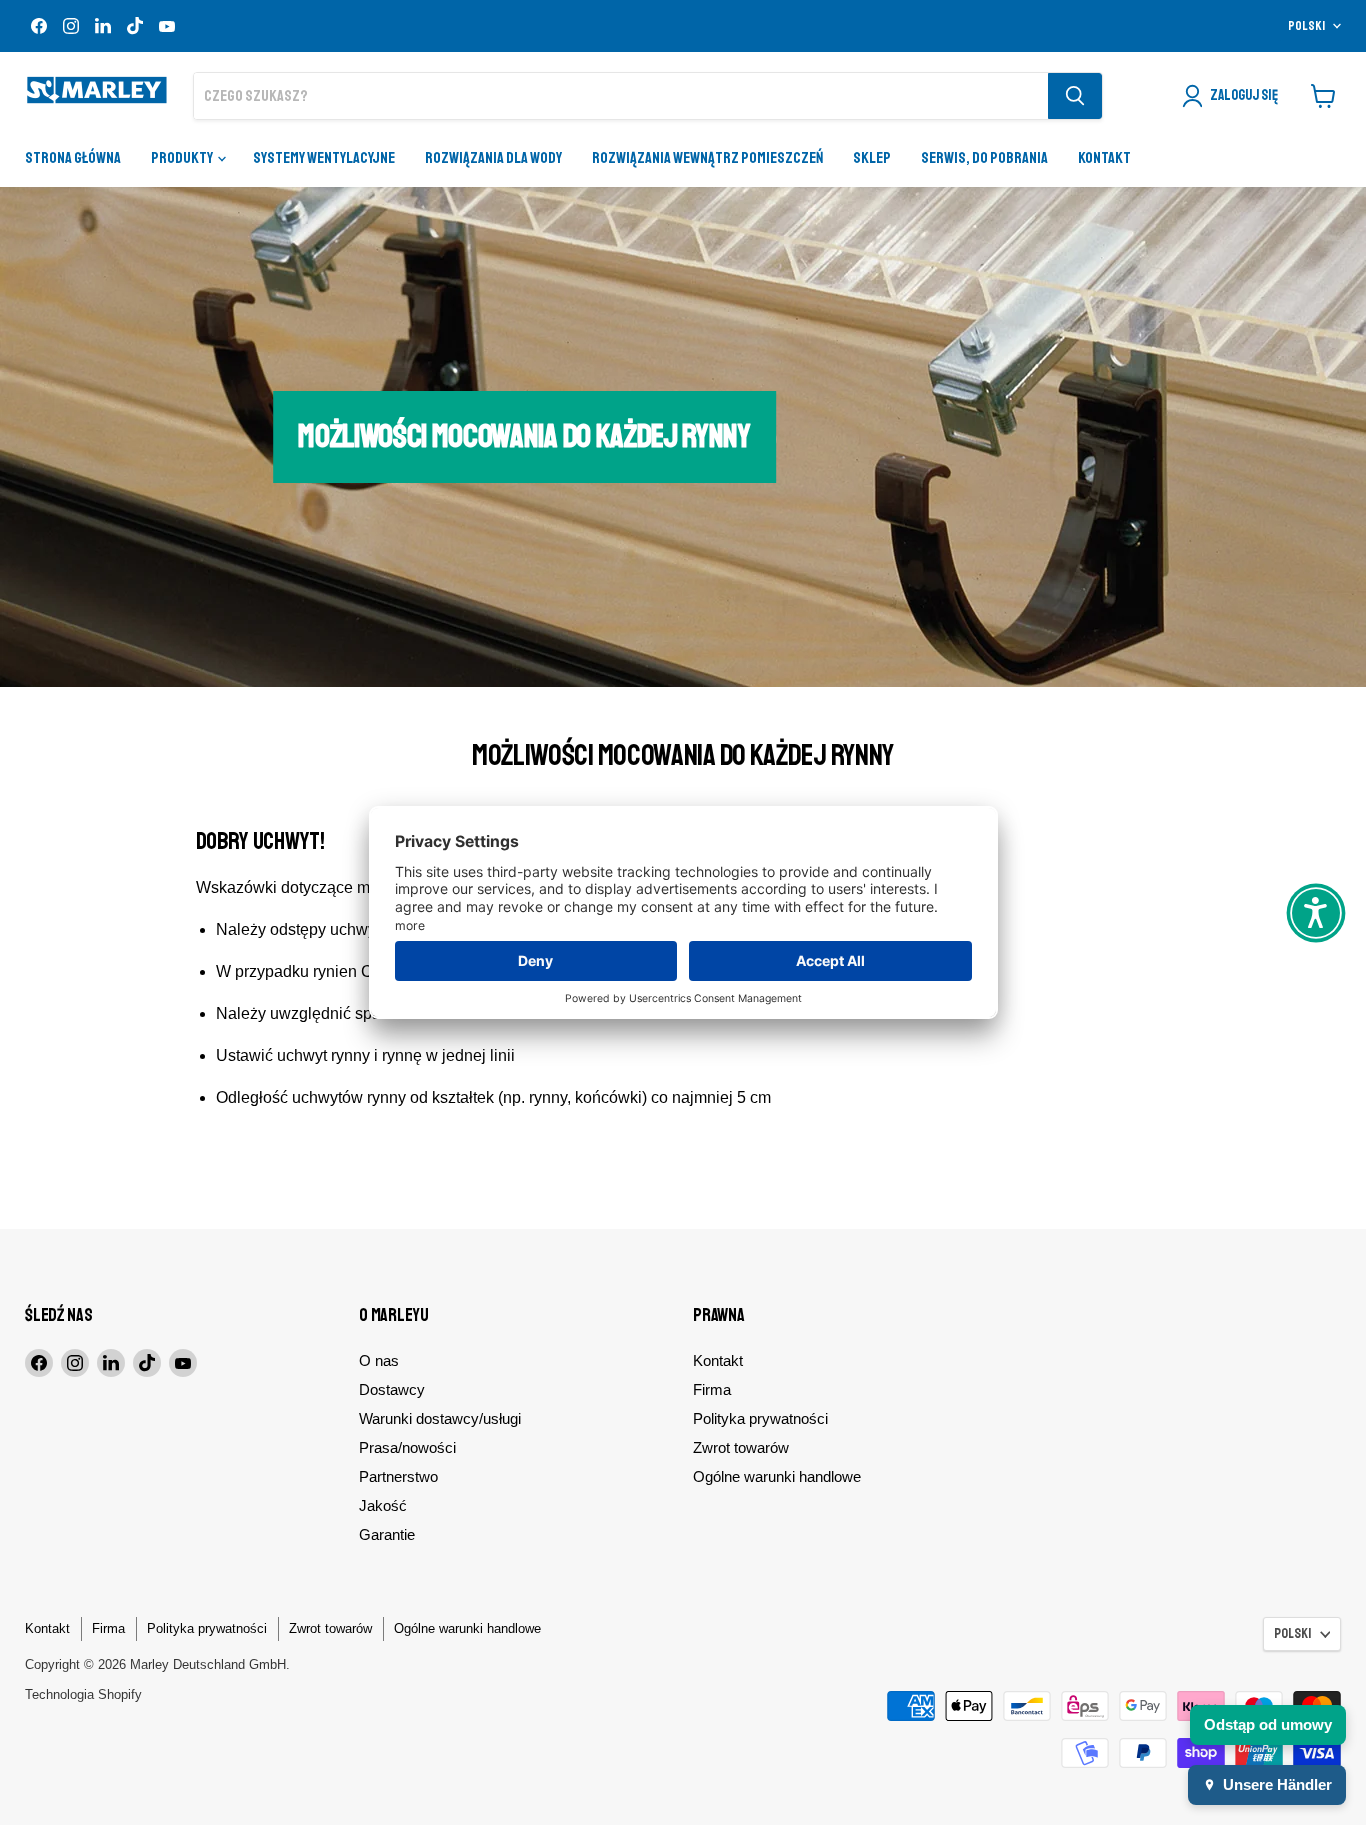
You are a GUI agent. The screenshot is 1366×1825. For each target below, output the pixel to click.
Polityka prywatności (760, 1418)
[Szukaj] (1075, 96)
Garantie (387, 1534)
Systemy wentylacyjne (324, 158)
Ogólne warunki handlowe (777, 1476)
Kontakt (1104, 158)
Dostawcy (392, 1389)
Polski (1306, 26)
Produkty (183, 158)
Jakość (383, 1505)
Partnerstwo (398, 1476)
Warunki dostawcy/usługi (440, 1418)
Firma (712, 1389)
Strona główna (73, 158)
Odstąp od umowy (1268, 1724)
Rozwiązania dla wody (493, 158)
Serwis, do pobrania (984, 158)
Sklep (872, 158)
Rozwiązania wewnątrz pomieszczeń (707, 158)
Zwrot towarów (741, 1447)
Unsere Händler (1277, 1784)
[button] (1316, 913)
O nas (379, 1360)
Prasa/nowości (407, 1447)
